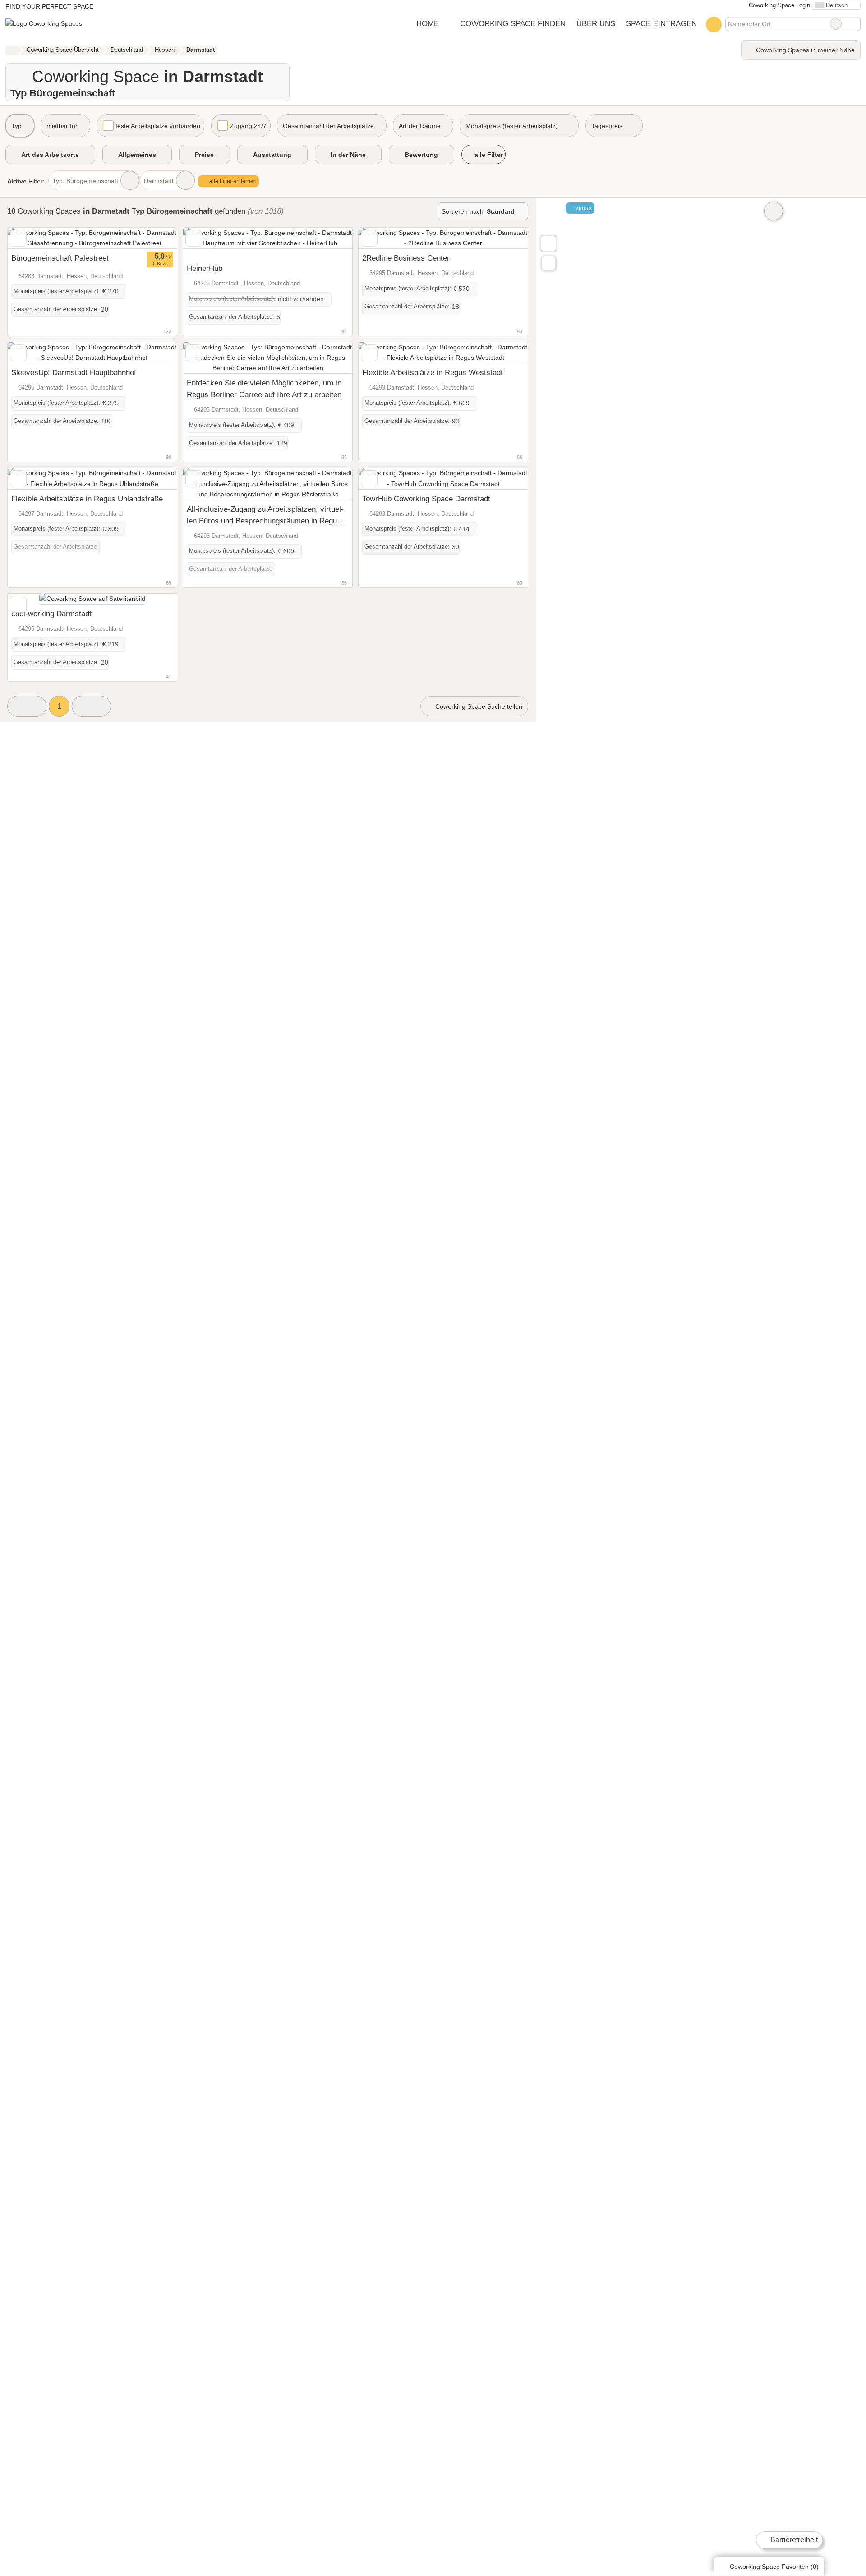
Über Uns (596, 23)
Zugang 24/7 (248, 126)
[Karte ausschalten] (774, 211)
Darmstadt (159, 181)
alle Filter (488, 155)
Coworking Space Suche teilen (478, 706)
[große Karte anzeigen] (548, 243)
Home (428, 23)
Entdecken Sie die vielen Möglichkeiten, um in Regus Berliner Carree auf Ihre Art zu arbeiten (264, 389)
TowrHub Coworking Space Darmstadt (426, 499)
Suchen (853, 24)
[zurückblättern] (30, 238)
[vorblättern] (154, 238)
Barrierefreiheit (793, 2540)
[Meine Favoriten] (714, 24)
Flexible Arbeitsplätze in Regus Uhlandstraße (87, 499)
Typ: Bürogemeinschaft (85, 181)
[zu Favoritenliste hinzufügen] (18, 238)
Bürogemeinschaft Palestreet (60, 258)
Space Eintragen (661, 23)
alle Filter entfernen (232, 181)
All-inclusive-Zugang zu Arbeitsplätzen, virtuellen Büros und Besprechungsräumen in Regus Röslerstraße (265, 516)
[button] (27, 706)
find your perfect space (49, 6)
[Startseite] (12, 50)
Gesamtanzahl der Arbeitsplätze (328, 126)
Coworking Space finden (513, 23)
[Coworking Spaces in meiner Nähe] (548, 263)
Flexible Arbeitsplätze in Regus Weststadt (433, 372)
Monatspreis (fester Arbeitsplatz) (512, 126)
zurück (583, 208)
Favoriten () (774, 2567)
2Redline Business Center (406, 258)
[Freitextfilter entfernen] (836, 24)
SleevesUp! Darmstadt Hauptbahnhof (74, 372)
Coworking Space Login (778, 5)
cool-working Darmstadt (51, 614)
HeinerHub (205, 268)
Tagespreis (607, 126)
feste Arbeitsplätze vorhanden (158, 126)
